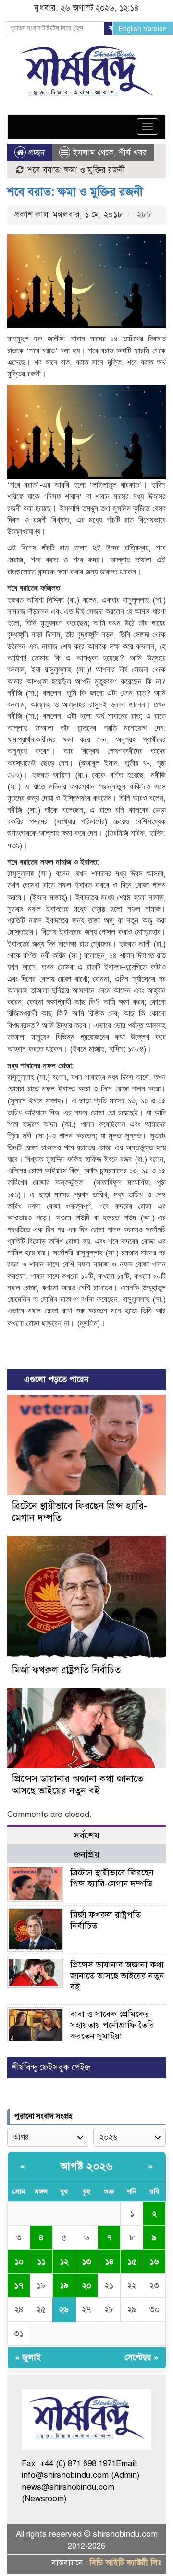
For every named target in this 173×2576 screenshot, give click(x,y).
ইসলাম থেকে (93, 153)
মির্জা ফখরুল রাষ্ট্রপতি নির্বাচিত (66, 1670)
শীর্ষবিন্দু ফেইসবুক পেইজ (51, 2067)
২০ (87, 2286)
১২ (64, 2262)
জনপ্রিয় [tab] (87, 1855)
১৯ (64, 2285)
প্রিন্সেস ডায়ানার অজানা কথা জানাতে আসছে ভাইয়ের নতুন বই (78, 1785)
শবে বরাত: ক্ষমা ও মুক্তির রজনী (75, 192)
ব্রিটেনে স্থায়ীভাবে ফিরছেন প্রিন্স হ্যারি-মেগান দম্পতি (112, 1878)
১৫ (132, 2262)
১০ (19, 2262)
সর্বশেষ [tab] (86, 1835)
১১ (41, 2262)
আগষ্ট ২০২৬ (86, 2166)
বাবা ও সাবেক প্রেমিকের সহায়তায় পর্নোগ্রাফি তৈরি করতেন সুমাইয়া (112, 2025)
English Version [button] (143, 29)
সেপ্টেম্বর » (142, 2358)
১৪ (109, 2262)
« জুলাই (28, 2358)
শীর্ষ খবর (133, 153)
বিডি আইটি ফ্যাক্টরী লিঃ (125, 2563)
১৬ (154, 2262)
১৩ (86, 2262)
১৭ (19, 2286)
